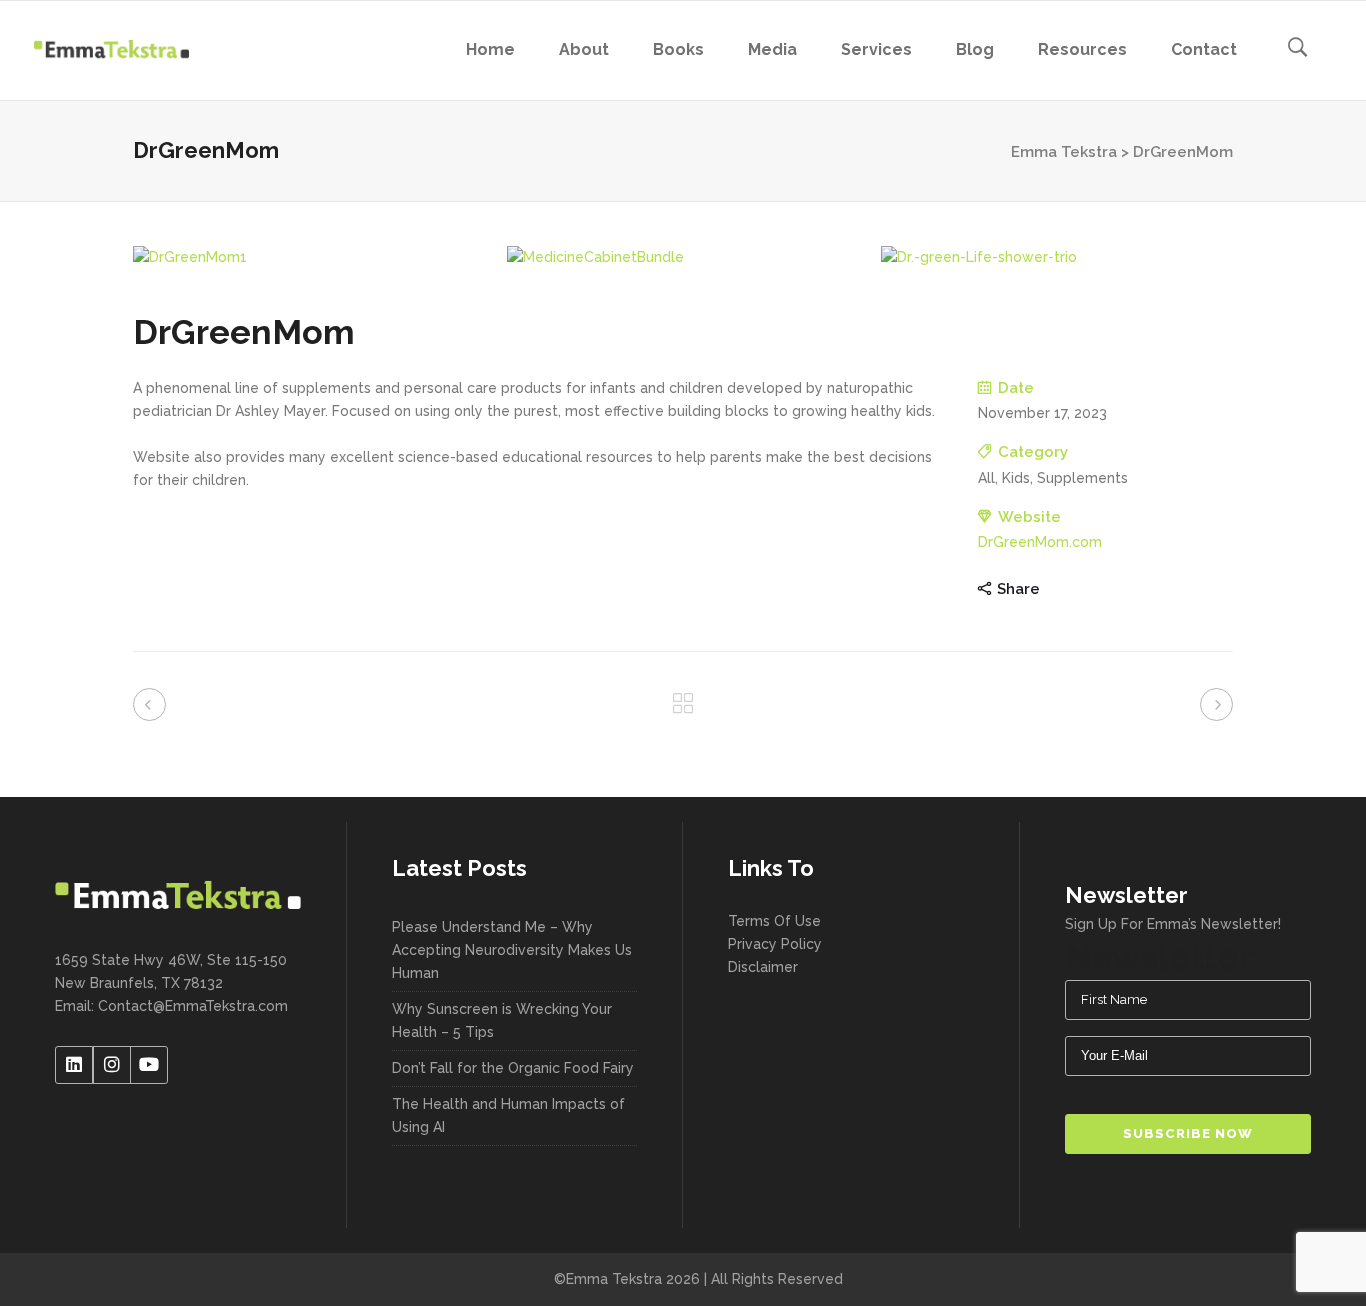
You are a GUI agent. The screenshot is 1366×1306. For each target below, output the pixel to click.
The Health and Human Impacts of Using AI (508, 1115)
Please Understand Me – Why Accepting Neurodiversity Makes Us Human (512, 950)
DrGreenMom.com (1040, 542)
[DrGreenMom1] (309, 257)
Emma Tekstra (1064, 152)
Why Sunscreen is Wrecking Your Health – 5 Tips (502, 1020)
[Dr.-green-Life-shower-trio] (1057, 257)
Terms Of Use (774, 921)
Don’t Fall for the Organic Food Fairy (513, 1068)
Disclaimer (763, 967)
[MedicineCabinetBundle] (683, 257)
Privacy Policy (775, 944)
